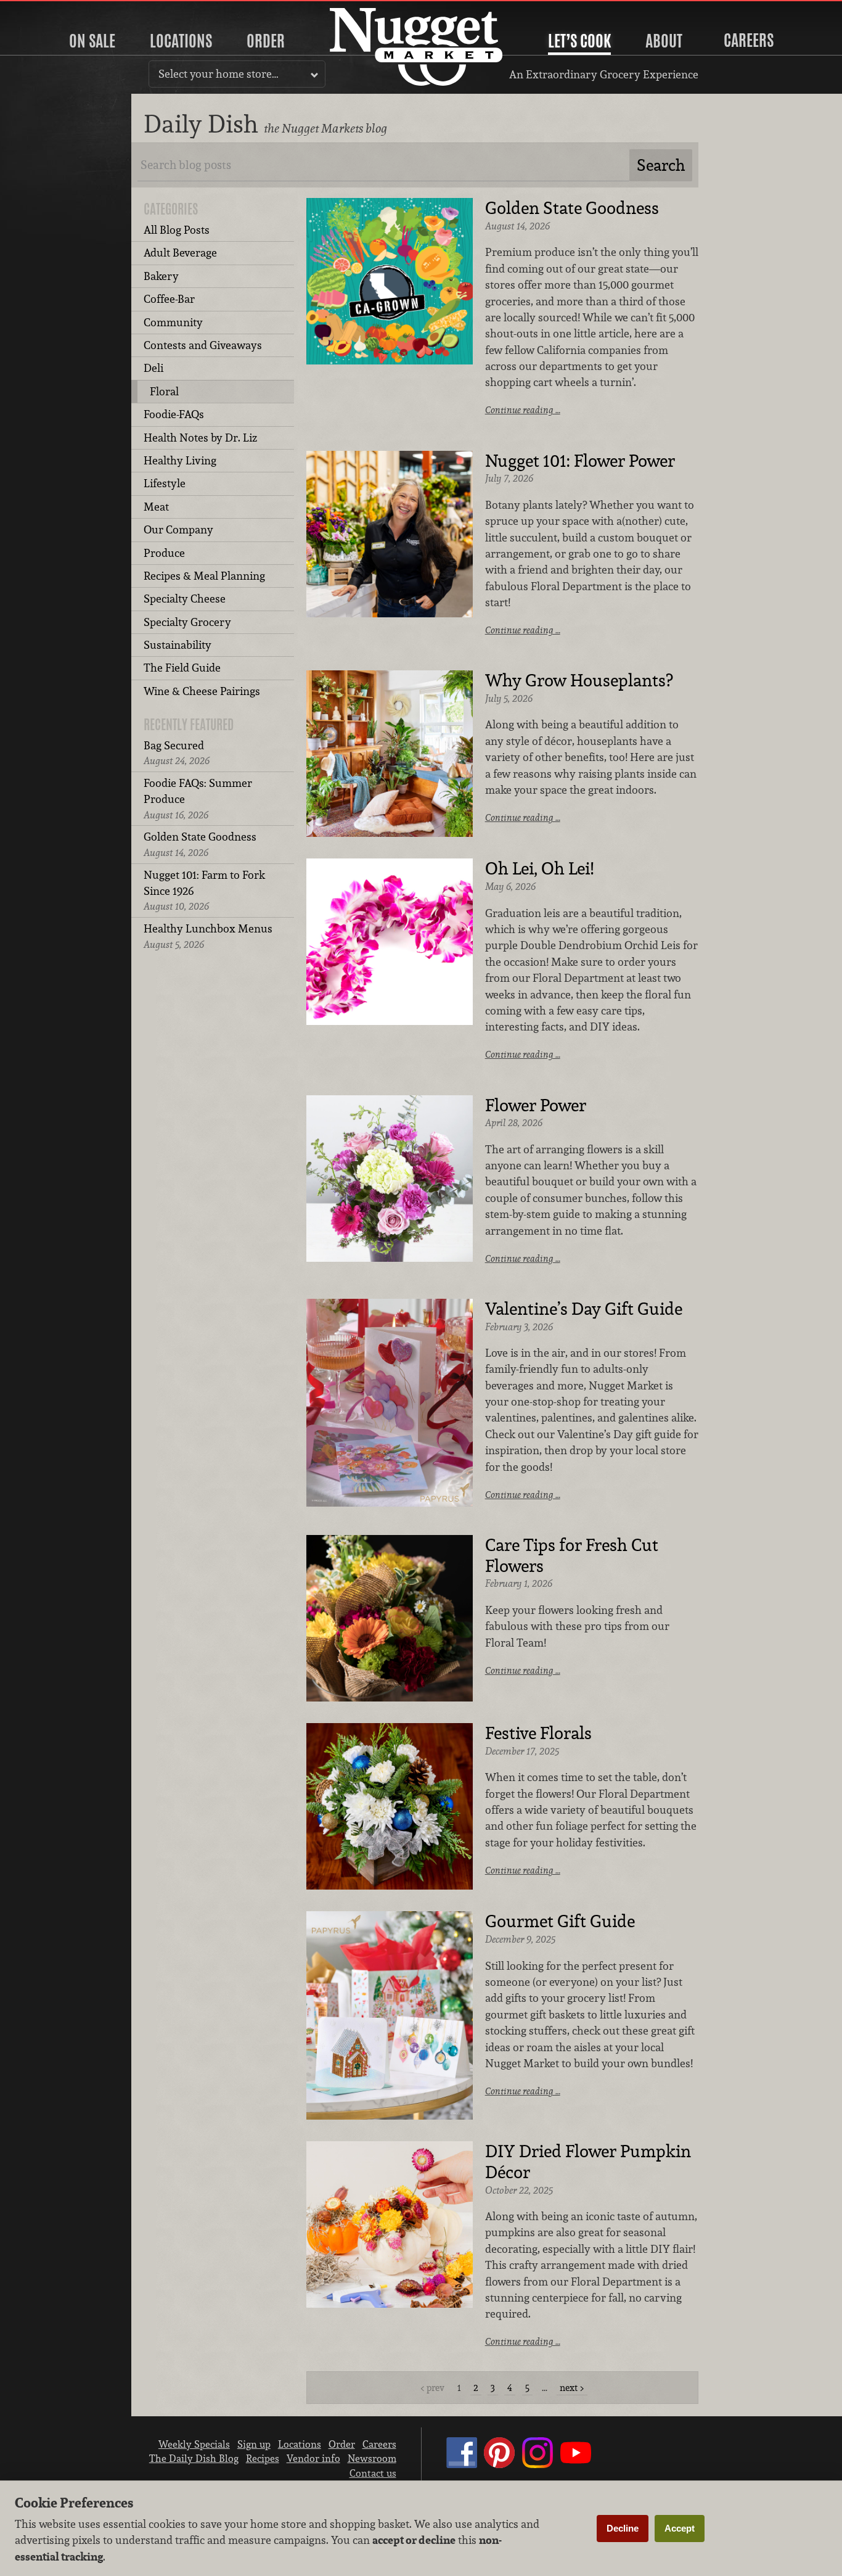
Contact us (373, 2473)
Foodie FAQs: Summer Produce (198, 799)
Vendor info (313, 2458)
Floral (164, 391)
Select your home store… (219, 74)
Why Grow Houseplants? (579, 681)
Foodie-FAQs (174, 414)
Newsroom (372, 2458)
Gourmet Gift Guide (560, 1922)
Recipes (263, 2458)
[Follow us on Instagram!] (537, 2464)
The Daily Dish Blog (194, 2458)
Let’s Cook (579, 41)
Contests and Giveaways (203, 345)
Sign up (254, 2444)
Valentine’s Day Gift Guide (584, 1309)
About (664, 41)
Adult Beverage (180, 253)
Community (173, 322)
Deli (153, 368)
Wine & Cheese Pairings (202, 691)
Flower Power (536, 1106)
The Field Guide (182, 668)
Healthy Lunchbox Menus (208, 936)
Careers (749, 40)
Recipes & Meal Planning (204, 576)
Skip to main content (58, 10)
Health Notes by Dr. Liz (200, 438)
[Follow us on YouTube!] (576, 2464)
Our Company (178, 529)
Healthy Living (180, 460)
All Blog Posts (177, 230)
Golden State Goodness (200, 844)
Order (266, 41)
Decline (623, 2528)
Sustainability (178, 645)
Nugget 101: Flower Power (580, 461)
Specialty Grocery (187, 622)
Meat (156, 507)
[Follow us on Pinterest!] (499, 2464)
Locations (181, 41)
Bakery (161, 276)
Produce (164, 553)
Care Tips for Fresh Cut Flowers (572, 1556)
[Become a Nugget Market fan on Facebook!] (462, 2464)
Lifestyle (165, 483)
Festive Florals (538, 1734)
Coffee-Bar (169, 299)
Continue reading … (523, 410)
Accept (680, 2528)
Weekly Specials (194, 2444)
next (569, 2388)
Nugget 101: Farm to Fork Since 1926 (204, 891)
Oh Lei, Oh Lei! (539, 869)
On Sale (92, 41)
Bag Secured (177, 753)
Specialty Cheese (185, 599)
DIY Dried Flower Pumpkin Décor (588, 2162)
